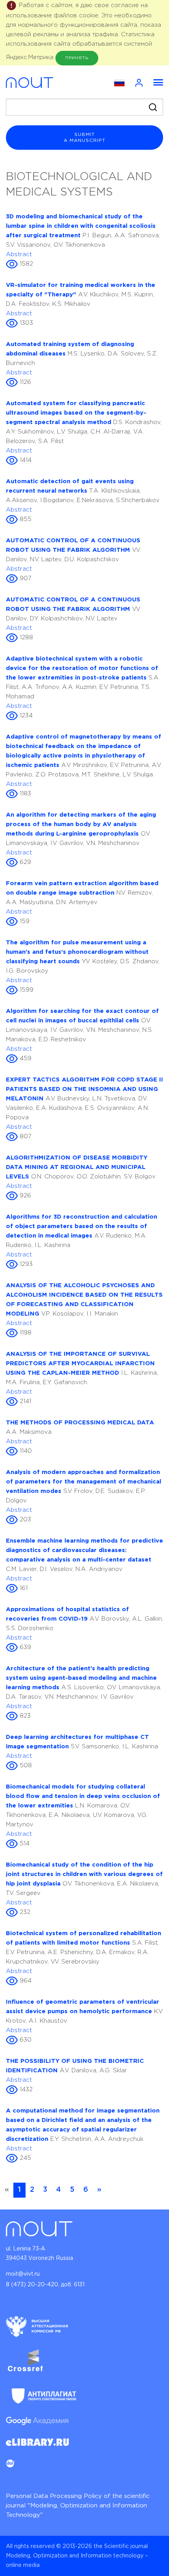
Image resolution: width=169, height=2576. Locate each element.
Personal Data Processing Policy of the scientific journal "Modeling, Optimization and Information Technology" (78, 2506)
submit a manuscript (84, 138)
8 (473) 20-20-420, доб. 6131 (45, 2285)
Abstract (19, 254)
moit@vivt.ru (23, 2274)
